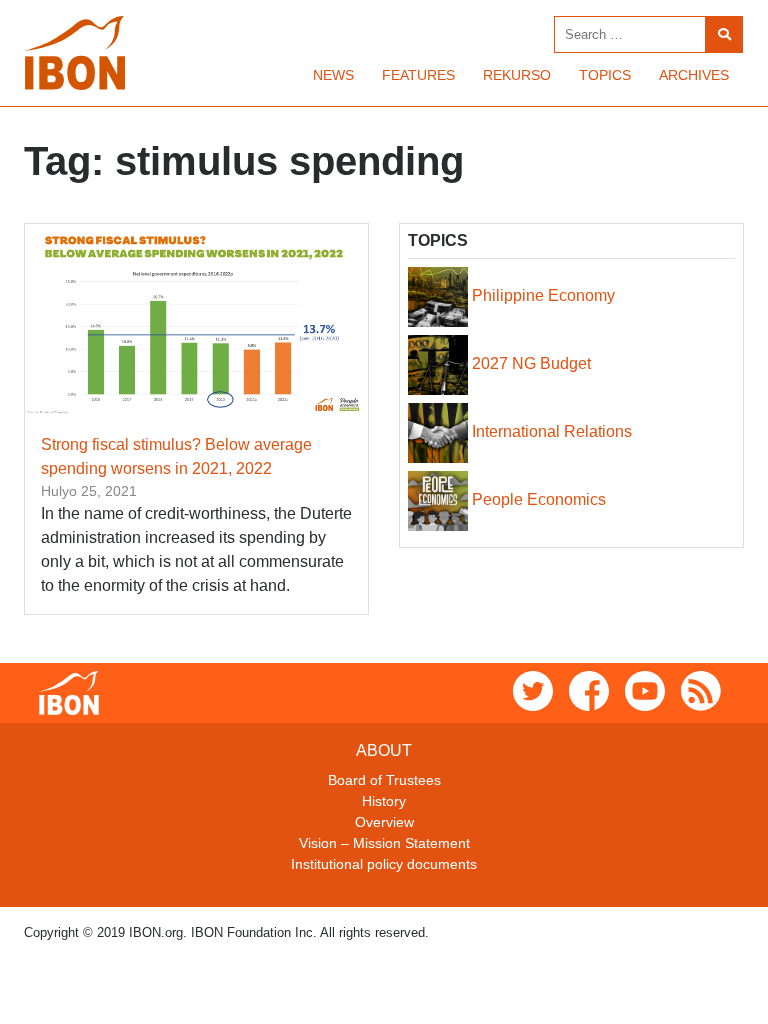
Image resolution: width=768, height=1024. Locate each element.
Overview (384, 822)
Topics (605, 75)
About (384, 750)
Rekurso (517, 75)
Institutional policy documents (384, 864)
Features (418, 75)
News (333, 75)
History (384, 801)
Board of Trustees (384, 780)
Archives (694, 75)
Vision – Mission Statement (384, 843)
